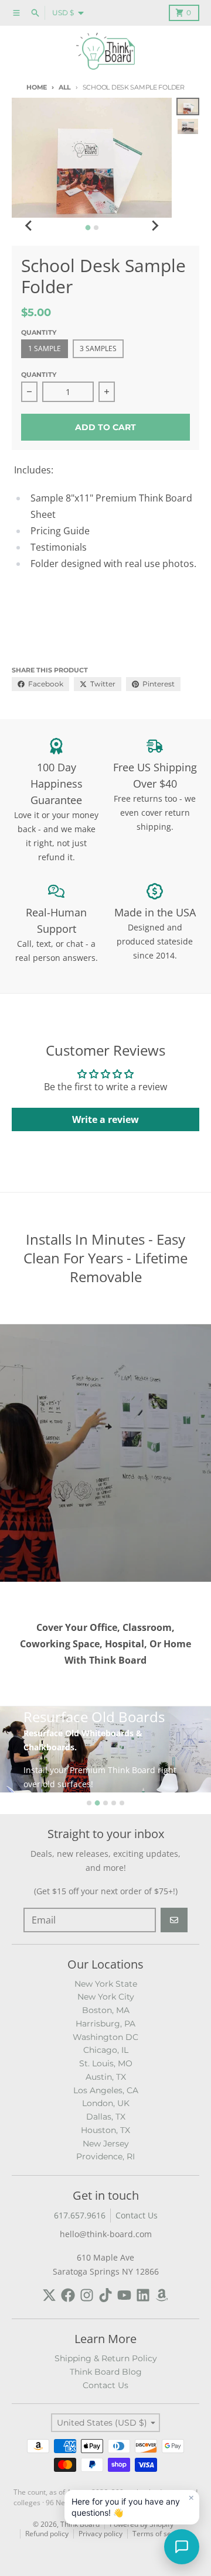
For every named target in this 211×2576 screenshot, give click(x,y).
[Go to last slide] (29, 226)
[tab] (88, 228)
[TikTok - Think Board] (105, 2295)
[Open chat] (182, 2547)
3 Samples (98, 348)
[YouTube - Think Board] (124, 2295)
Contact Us (137, 2215)
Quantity (39, 375)
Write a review (105, 1119)
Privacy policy (101, 2534)
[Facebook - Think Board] (68, 2295)
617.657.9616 (80, 2215)
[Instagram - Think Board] (87, 2295)
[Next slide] (154, 226)
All (65, 87)
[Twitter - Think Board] (49, 2295)
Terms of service (160, 2534)
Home (37, 87)
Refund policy (47, 2534)
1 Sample (45, 348)
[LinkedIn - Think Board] (143, 2295)
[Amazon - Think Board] (162, 2295)
